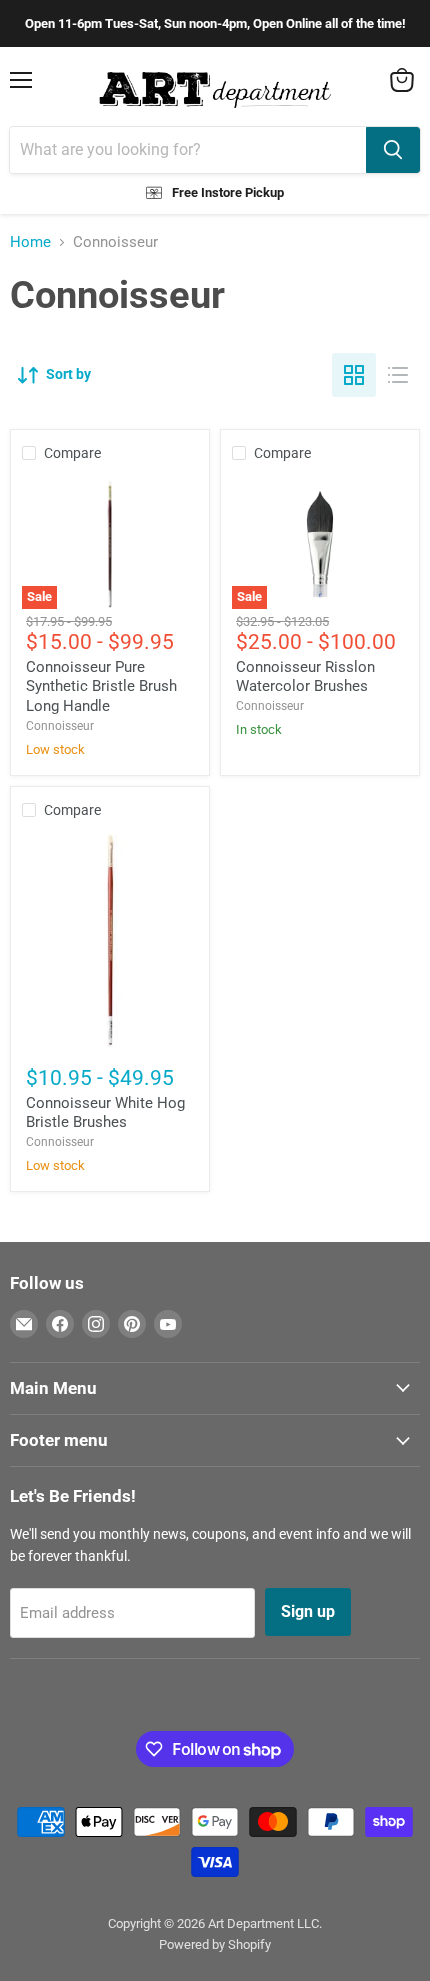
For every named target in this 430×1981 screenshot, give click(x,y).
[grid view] (354, 375)
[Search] (393, 150)
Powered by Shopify (215, 1944)
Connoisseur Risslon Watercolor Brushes (305, 677)
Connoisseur (60, 726)
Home (30, 242)
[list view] (398, 375)
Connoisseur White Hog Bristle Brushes (105, 1113)
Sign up (308, 1611)
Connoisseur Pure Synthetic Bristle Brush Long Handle (101, 686)
